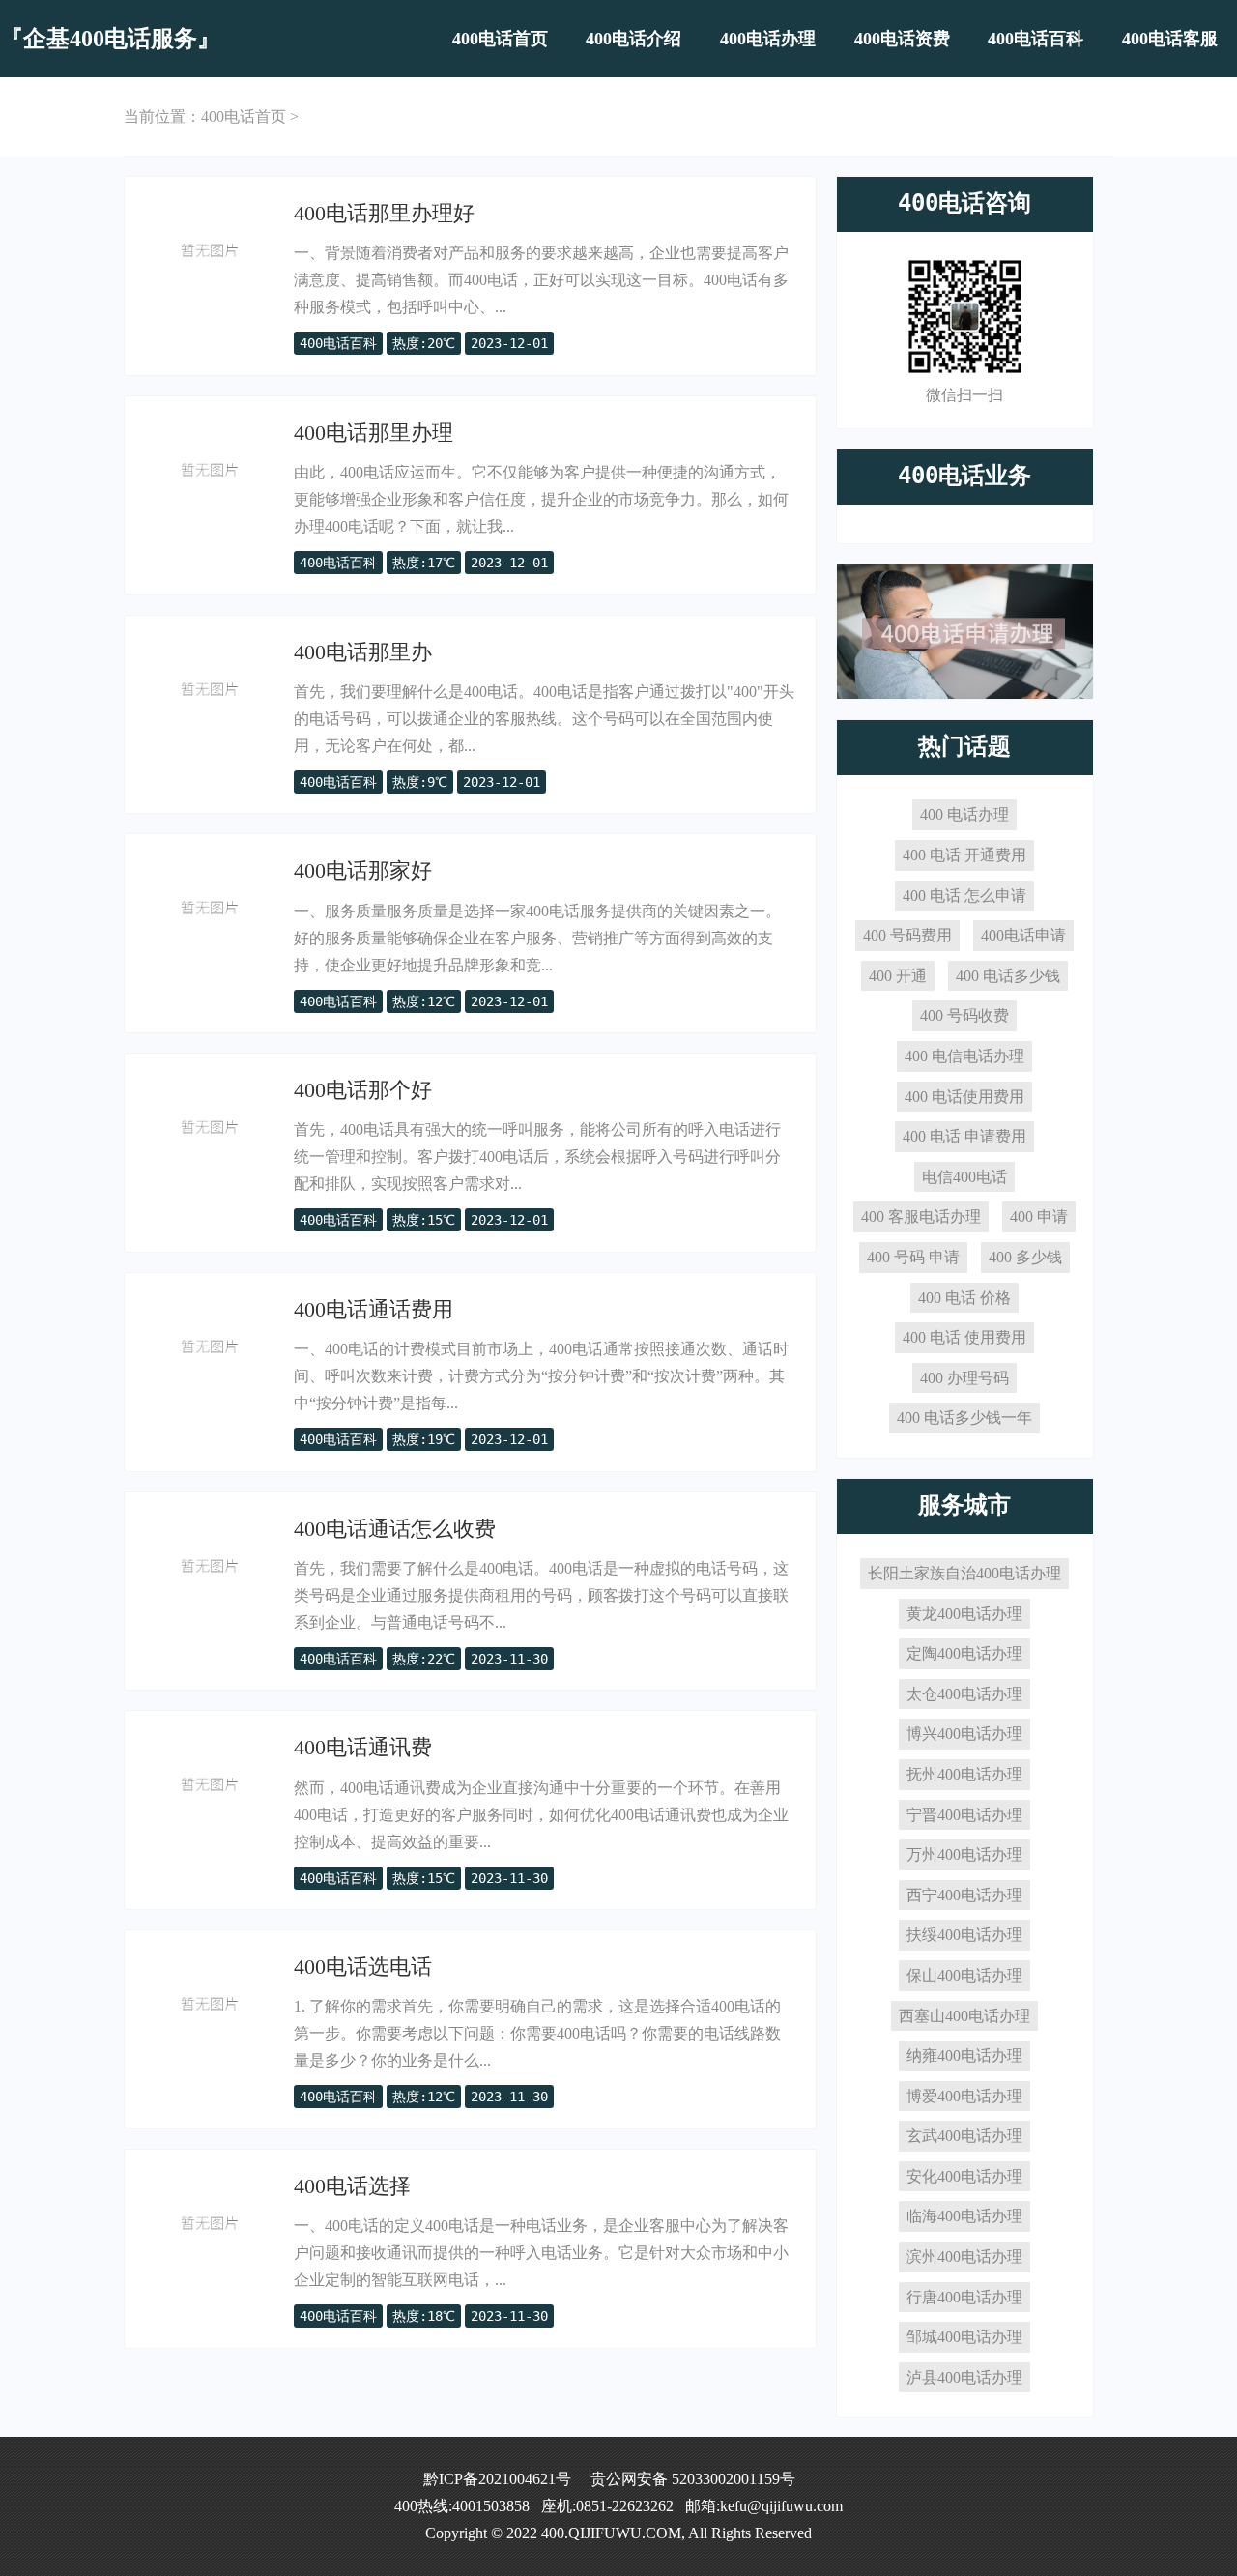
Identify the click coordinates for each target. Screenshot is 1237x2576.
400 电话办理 (964, 814)
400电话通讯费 (363, 1747)
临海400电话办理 (964, 2216)
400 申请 (1039, 1216)
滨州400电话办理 (964, 2257)
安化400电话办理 (964, 2176)
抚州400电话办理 (964, 1774)
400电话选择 (352, 2186)
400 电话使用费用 (964, 1097)
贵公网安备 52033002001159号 (693, 2479)
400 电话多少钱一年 (964, 1418)
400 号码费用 (907, 935)
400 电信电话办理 (964, 1056)
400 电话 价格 (964, 1298)
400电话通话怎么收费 (395, 1529)
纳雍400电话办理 (964, 2055)
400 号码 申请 (913, 1257)
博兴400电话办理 (964, 1734)
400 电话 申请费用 (964, 1136)
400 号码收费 (964, 1015)
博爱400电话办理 (964, 2096)
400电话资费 (902, 39)
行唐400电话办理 (964, 2297)
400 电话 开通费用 (964, 855)
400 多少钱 (1025, 1257)
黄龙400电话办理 (964, 1614)
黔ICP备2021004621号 (497, 2479)
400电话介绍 (633, 39)
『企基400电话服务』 (110, 39)
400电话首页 (500, 39)
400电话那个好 (363, 1090)
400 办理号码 (964, 1378)
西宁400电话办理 (964, 1895)
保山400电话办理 (964, 1975)
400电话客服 (1170, 39)
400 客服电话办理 (921, 1216)
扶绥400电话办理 (964, 1935)
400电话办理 (768, 39)
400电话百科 (1036, 39)
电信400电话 (964, 1177)
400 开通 (898, 976)
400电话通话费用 (374, 1309)
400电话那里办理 (374, 433)
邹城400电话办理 (964, 2337)
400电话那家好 (363, 870)
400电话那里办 (363, 652)
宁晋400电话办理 (964, 1815)
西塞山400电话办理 (964, 2016)
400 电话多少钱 (1008, 976)
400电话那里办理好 (384, 213)
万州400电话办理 (964, 1854)
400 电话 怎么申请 (964, 896)
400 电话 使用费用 (964, 1337)
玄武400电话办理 (964, 2136)
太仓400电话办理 (964, 1694)
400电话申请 (1023, 935)
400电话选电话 (363, 1967)
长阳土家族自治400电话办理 (964, 1573)
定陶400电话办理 (964, 1653)
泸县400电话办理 (964, 2377)
